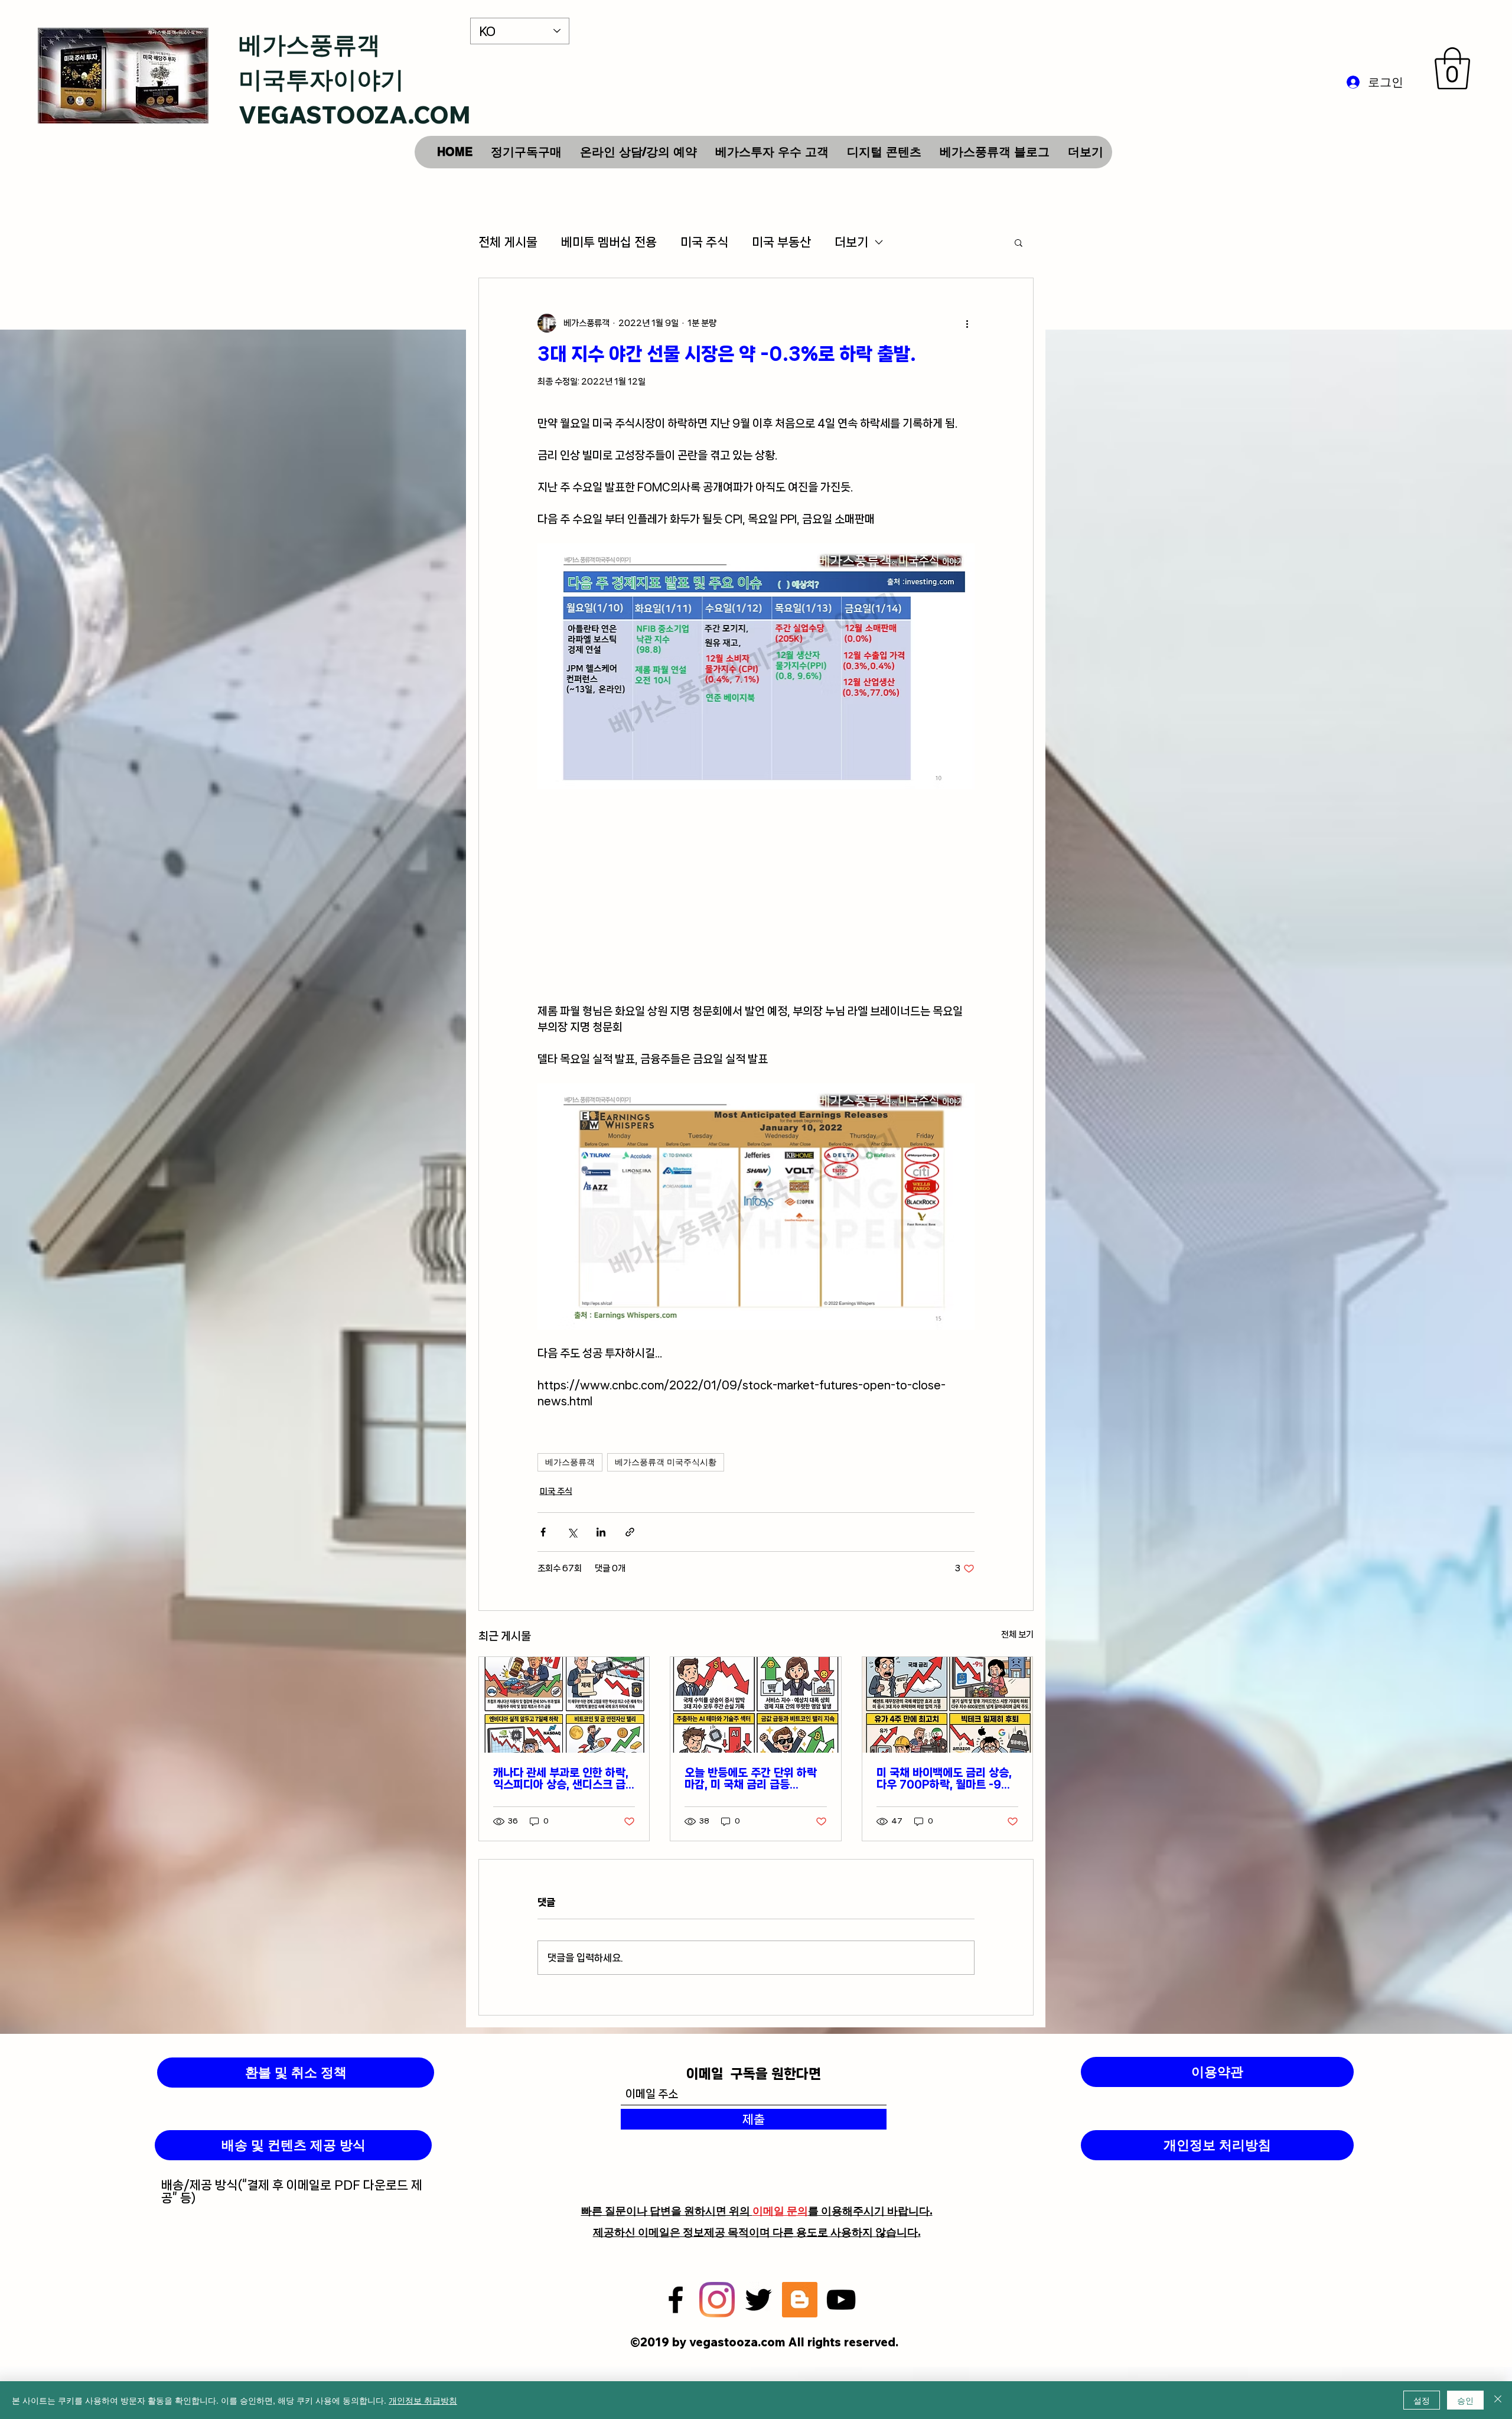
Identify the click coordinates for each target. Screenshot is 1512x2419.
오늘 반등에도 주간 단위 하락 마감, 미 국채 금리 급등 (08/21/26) (751, 1779)
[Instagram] (717, 2300)
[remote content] (756, 896)
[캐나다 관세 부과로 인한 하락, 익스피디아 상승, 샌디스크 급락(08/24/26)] (564, 1705)
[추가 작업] (967, 323)
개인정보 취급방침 (423, 2400)
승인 (1465, 2400)
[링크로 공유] (630, 1532)
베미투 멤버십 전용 (609, 242)
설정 (1422, 2400)
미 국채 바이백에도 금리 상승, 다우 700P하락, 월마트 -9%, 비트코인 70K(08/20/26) (946, 1779)
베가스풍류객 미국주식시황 (666, 1462)
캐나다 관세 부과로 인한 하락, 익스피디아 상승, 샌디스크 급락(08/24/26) (561, 1779)
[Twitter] (758, 2300)
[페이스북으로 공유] (543, 1532)
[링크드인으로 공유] (601, 1532)
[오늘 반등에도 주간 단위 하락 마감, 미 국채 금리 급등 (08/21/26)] (756, 1705)
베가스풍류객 (309, 44)
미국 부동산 (781, 242)
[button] (1452, 68)
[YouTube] (841, 2300)
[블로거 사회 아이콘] (800, 2300)
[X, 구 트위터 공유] (572, 1532)
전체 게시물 (508, 242)
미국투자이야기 (321, 79)
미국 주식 (704, 242)
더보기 (851, 242)
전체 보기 (1017, 1635)
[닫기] (1498, 2400)
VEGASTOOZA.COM (355, 115)
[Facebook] (676, 2300)
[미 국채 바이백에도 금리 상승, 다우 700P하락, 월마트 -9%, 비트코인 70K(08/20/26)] (948, 1705)
